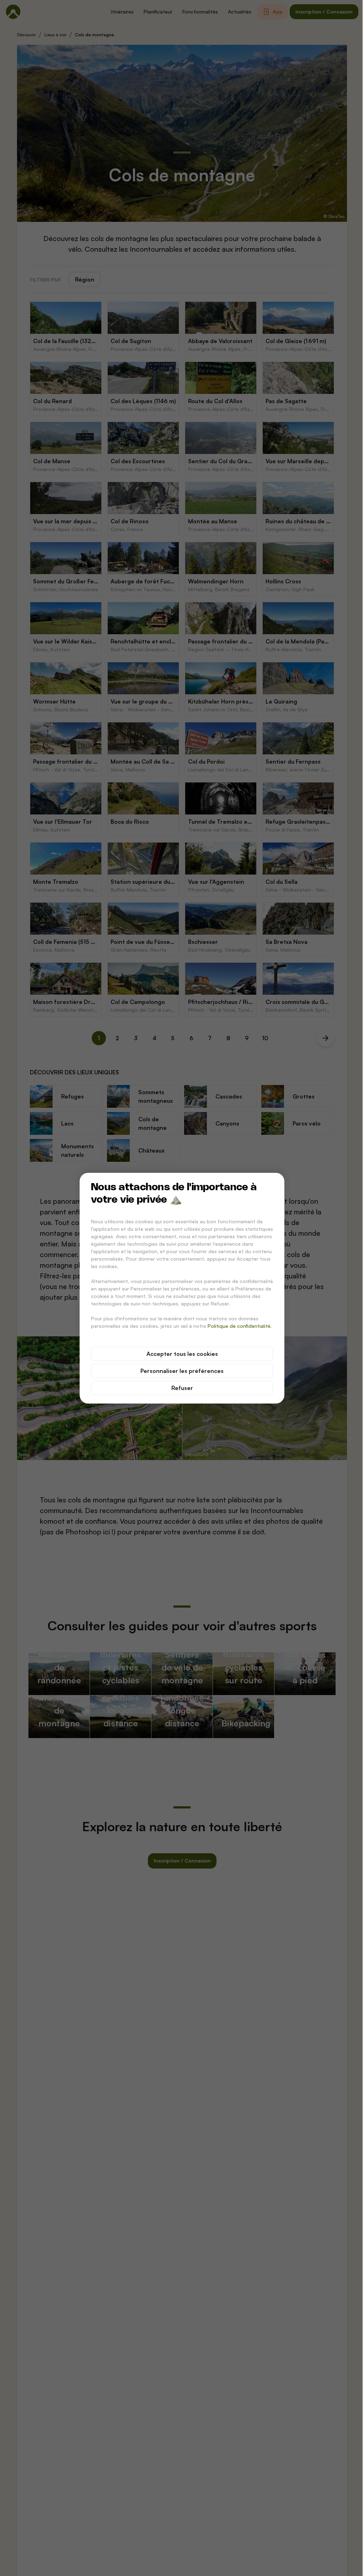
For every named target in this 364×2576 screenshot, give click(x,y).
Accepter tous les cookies (182, 1354)
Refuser (182, 1388)
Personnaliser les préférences (182, 1371)
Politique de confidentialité (239, 1326)
